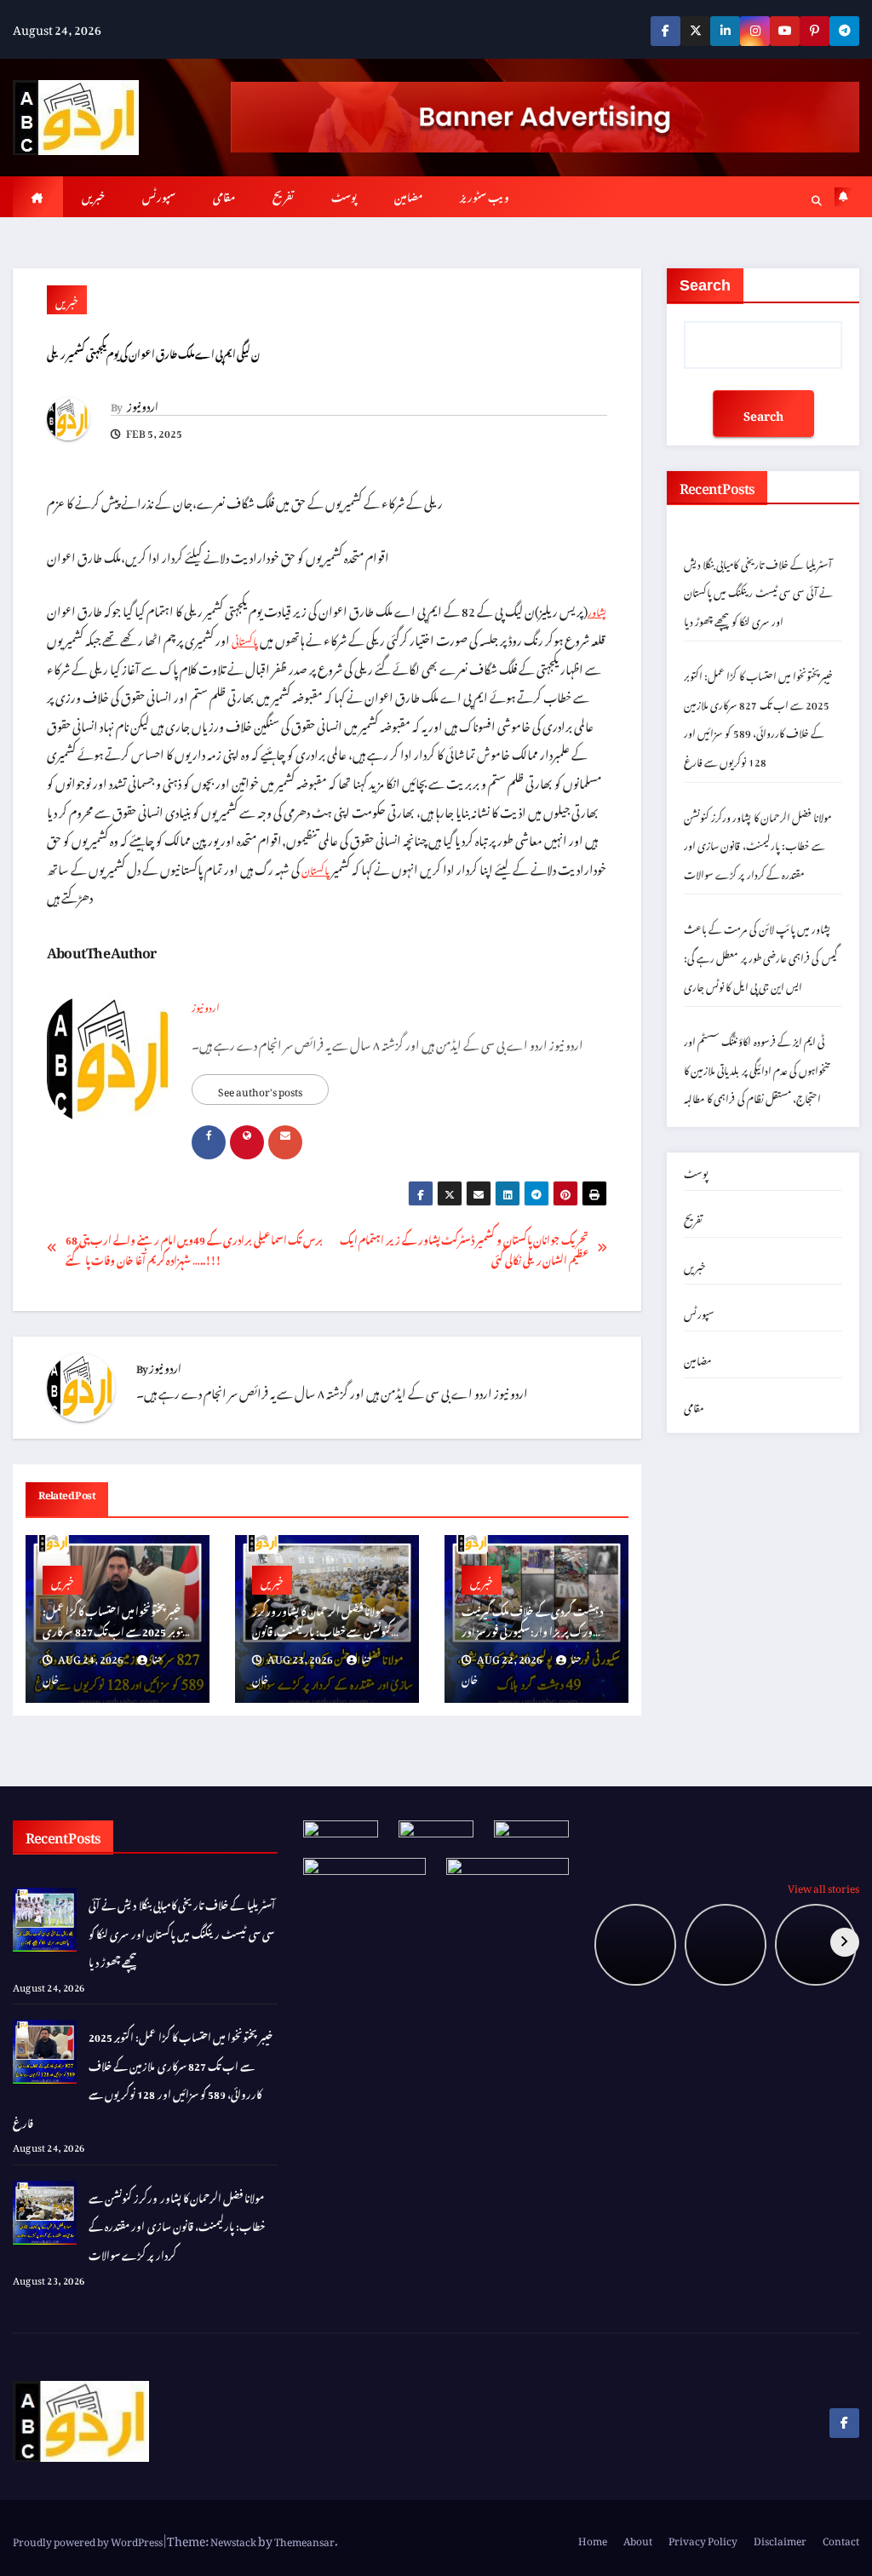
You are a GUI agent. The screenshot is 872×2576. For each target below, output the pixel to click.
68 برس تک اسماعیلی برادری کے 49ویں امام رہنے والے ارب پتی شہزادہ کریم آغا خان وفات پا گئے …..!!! (194, 1248)
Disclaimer (780, 2539)
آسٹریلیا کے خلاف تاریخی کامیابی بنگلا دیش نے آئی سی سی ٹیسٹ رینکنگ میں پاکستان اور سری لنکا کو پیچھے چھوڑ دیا (758, 591)
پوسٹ (344, 195)
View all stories (823, 1886)
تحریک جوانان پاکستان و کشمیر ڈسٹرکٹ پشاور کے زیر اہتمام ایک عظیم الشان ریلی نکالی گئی (465, 1248)
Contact (841, 2539)
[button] (817, 198)
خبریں (93, 195)
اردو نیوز (143, 405)
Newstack (233, 2539)
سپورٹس (159, 195)
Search (705, 285)
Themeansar (304, 2539)
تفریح (283, 195)
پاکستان (316, 868)
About (638, 2539)
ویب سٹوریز (485, 195)
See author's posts (260, 1090)
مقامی (224, 195)
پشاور (597, 610)
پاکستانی (245, 639)
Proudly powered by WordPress (89, 2539)
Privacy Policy (703, 2539)
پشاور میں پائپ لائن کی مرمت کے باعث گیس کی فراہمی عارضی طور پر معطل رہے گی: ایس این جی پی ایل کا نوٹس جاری (763, 955)
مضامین (408, 195)
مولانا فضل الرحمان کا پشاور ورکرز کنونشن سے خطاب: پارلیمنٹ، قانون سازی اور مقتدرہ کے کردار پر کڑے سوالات (758, 844)
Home (593, 2539)
